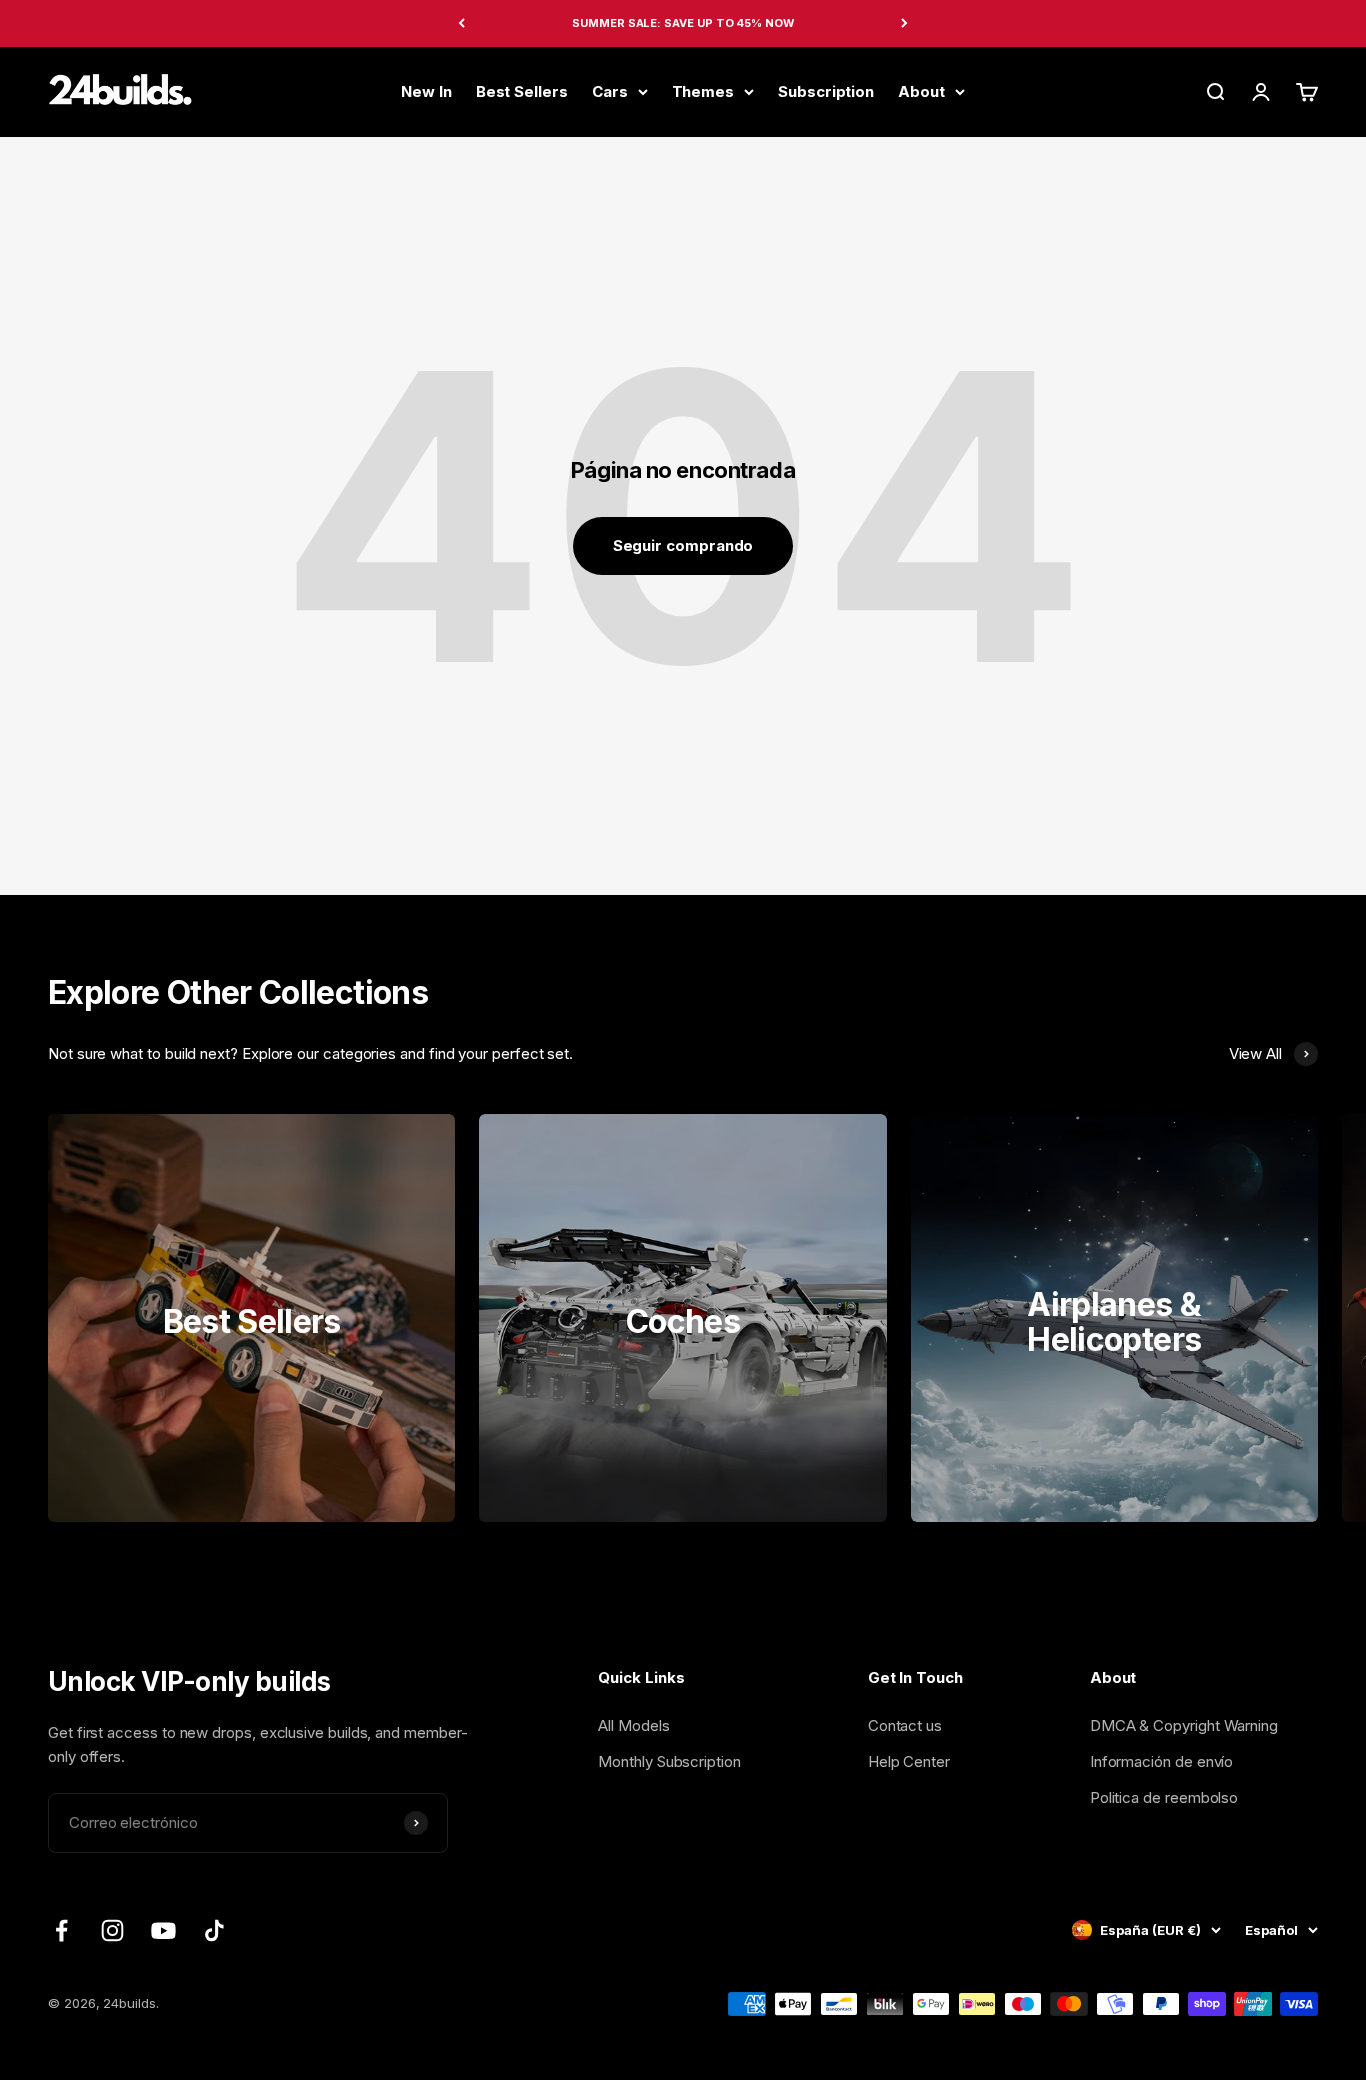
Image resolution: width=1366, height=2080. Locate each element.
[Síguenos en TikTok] (214, 1930)
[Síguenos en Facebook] (61, 1930)
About (921, 90)
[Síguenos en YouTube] (163, 1930)
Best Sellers (522, 90)
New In (426, 90)
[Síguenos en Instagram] (112, 1930)
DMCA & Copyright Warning (1184, 1725)
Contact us (905, 1725)
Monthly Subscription (669, 1761)
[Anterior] (461, 23)
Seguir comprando (683, 545)
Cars (610, 90)
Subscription (826, 90)
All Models (633, 1725)
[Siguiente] (904, 23)
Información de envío (1162, 1761)
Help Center (909, 1761)
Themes (703, 90)
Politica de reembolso (1164, 1797)
